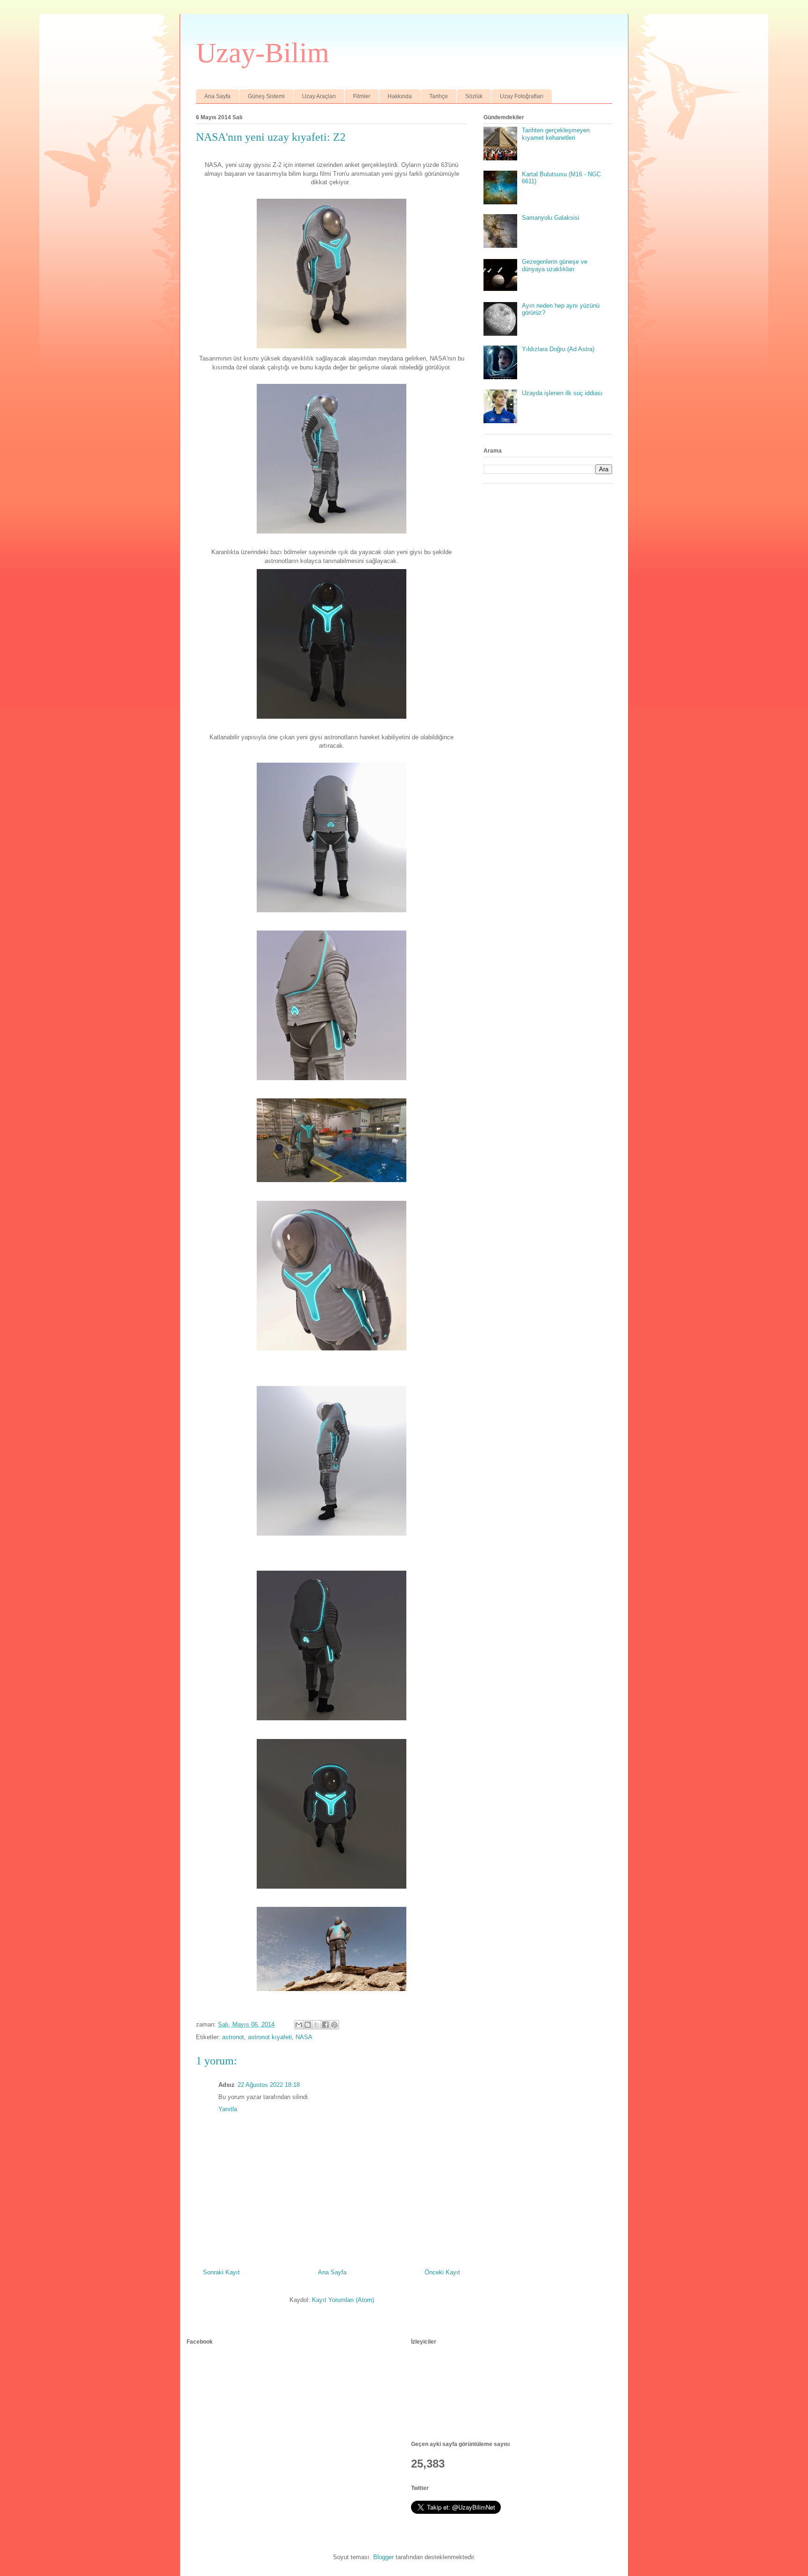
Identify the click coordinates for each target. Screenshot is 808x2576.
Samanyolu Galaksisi (551, 218)
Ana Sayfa (217, 96)
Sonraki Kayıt (221, 2272)
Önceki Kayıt (442, 2272)
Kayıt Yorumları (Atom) (343, 2300)
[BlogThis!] (308, 2025)
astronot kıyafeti (270, 2037)
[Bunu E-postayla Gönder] (299, 2025)
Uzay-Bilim (263, 53)
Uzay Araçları (319, 96)
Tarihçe (439, 96)
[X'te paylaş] (317, 2025)
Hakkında (400, 96)
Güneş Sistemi (266, 96)
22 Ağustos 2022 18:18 (269, 2085)
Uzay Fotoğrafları (522, 96)
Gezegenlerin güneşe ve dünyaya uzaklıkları (555, 265)
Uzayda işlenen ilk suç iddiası (562, 393)
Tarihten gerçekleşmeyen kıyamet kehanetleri (556, 134)
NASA (304, 2037)
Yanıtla (228, 2109)
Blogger (383, 2557)
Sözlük (474, 96)
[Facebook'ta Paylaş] (325, 2025)
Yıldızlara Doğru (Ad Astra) (558, 349)
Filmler (362, 96)
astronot (233, 2037)
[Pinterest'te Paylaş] (334, 2025)
